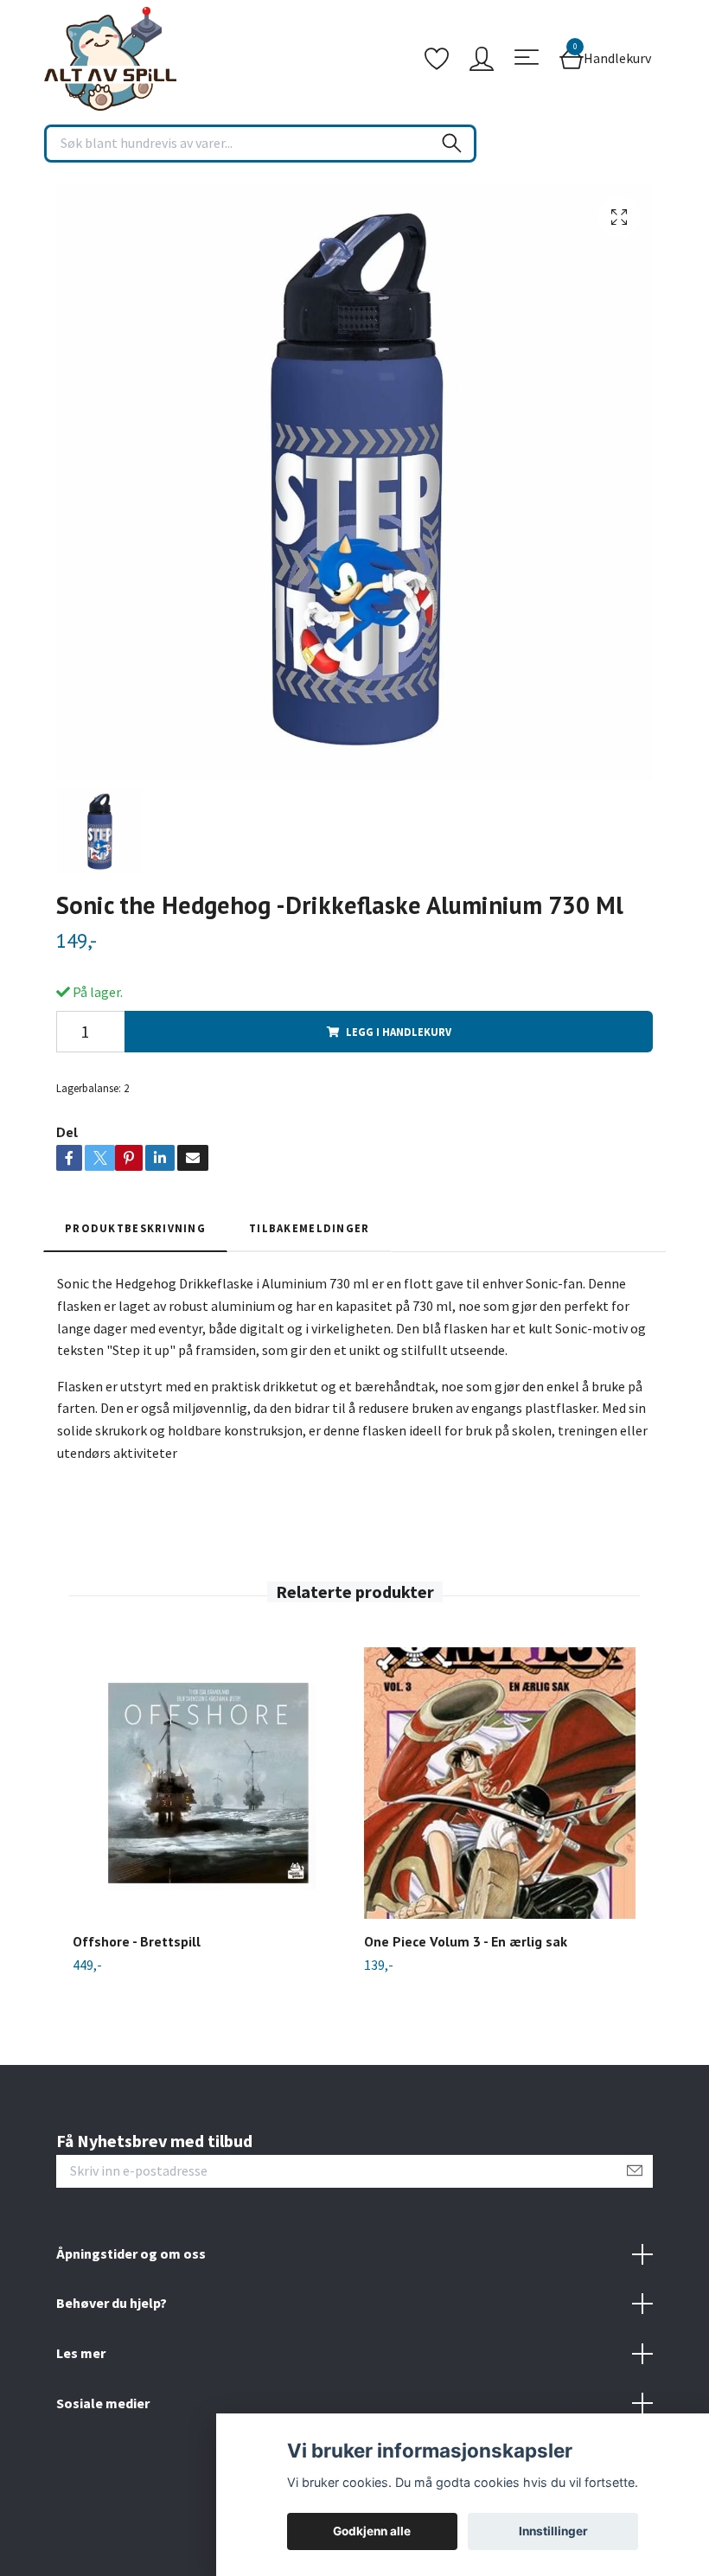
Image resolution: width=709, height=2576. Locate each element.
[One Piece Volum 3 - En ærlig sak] (500, 1783)
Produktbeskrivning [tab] (135, 1228)
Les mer (81, 2353)
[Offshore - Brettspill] (208, 1783)
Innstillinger (553, 2531)
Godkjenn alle (372, 2531)
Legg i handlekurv (399, 1032)
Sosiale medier (103, 2403)
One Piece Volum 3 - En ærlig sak (466, 1941)
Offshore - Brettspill (137, 1941)
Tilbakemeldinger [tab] (309, 1228)
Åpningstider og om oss (131, 2253)
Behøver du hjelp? (112, 2303)
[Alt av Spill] (110, 59)
